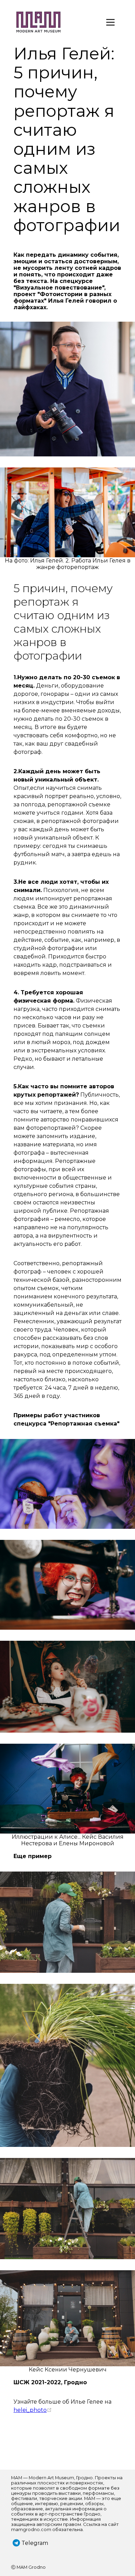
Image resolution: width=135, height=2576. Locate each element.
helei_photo (33, 2410)
